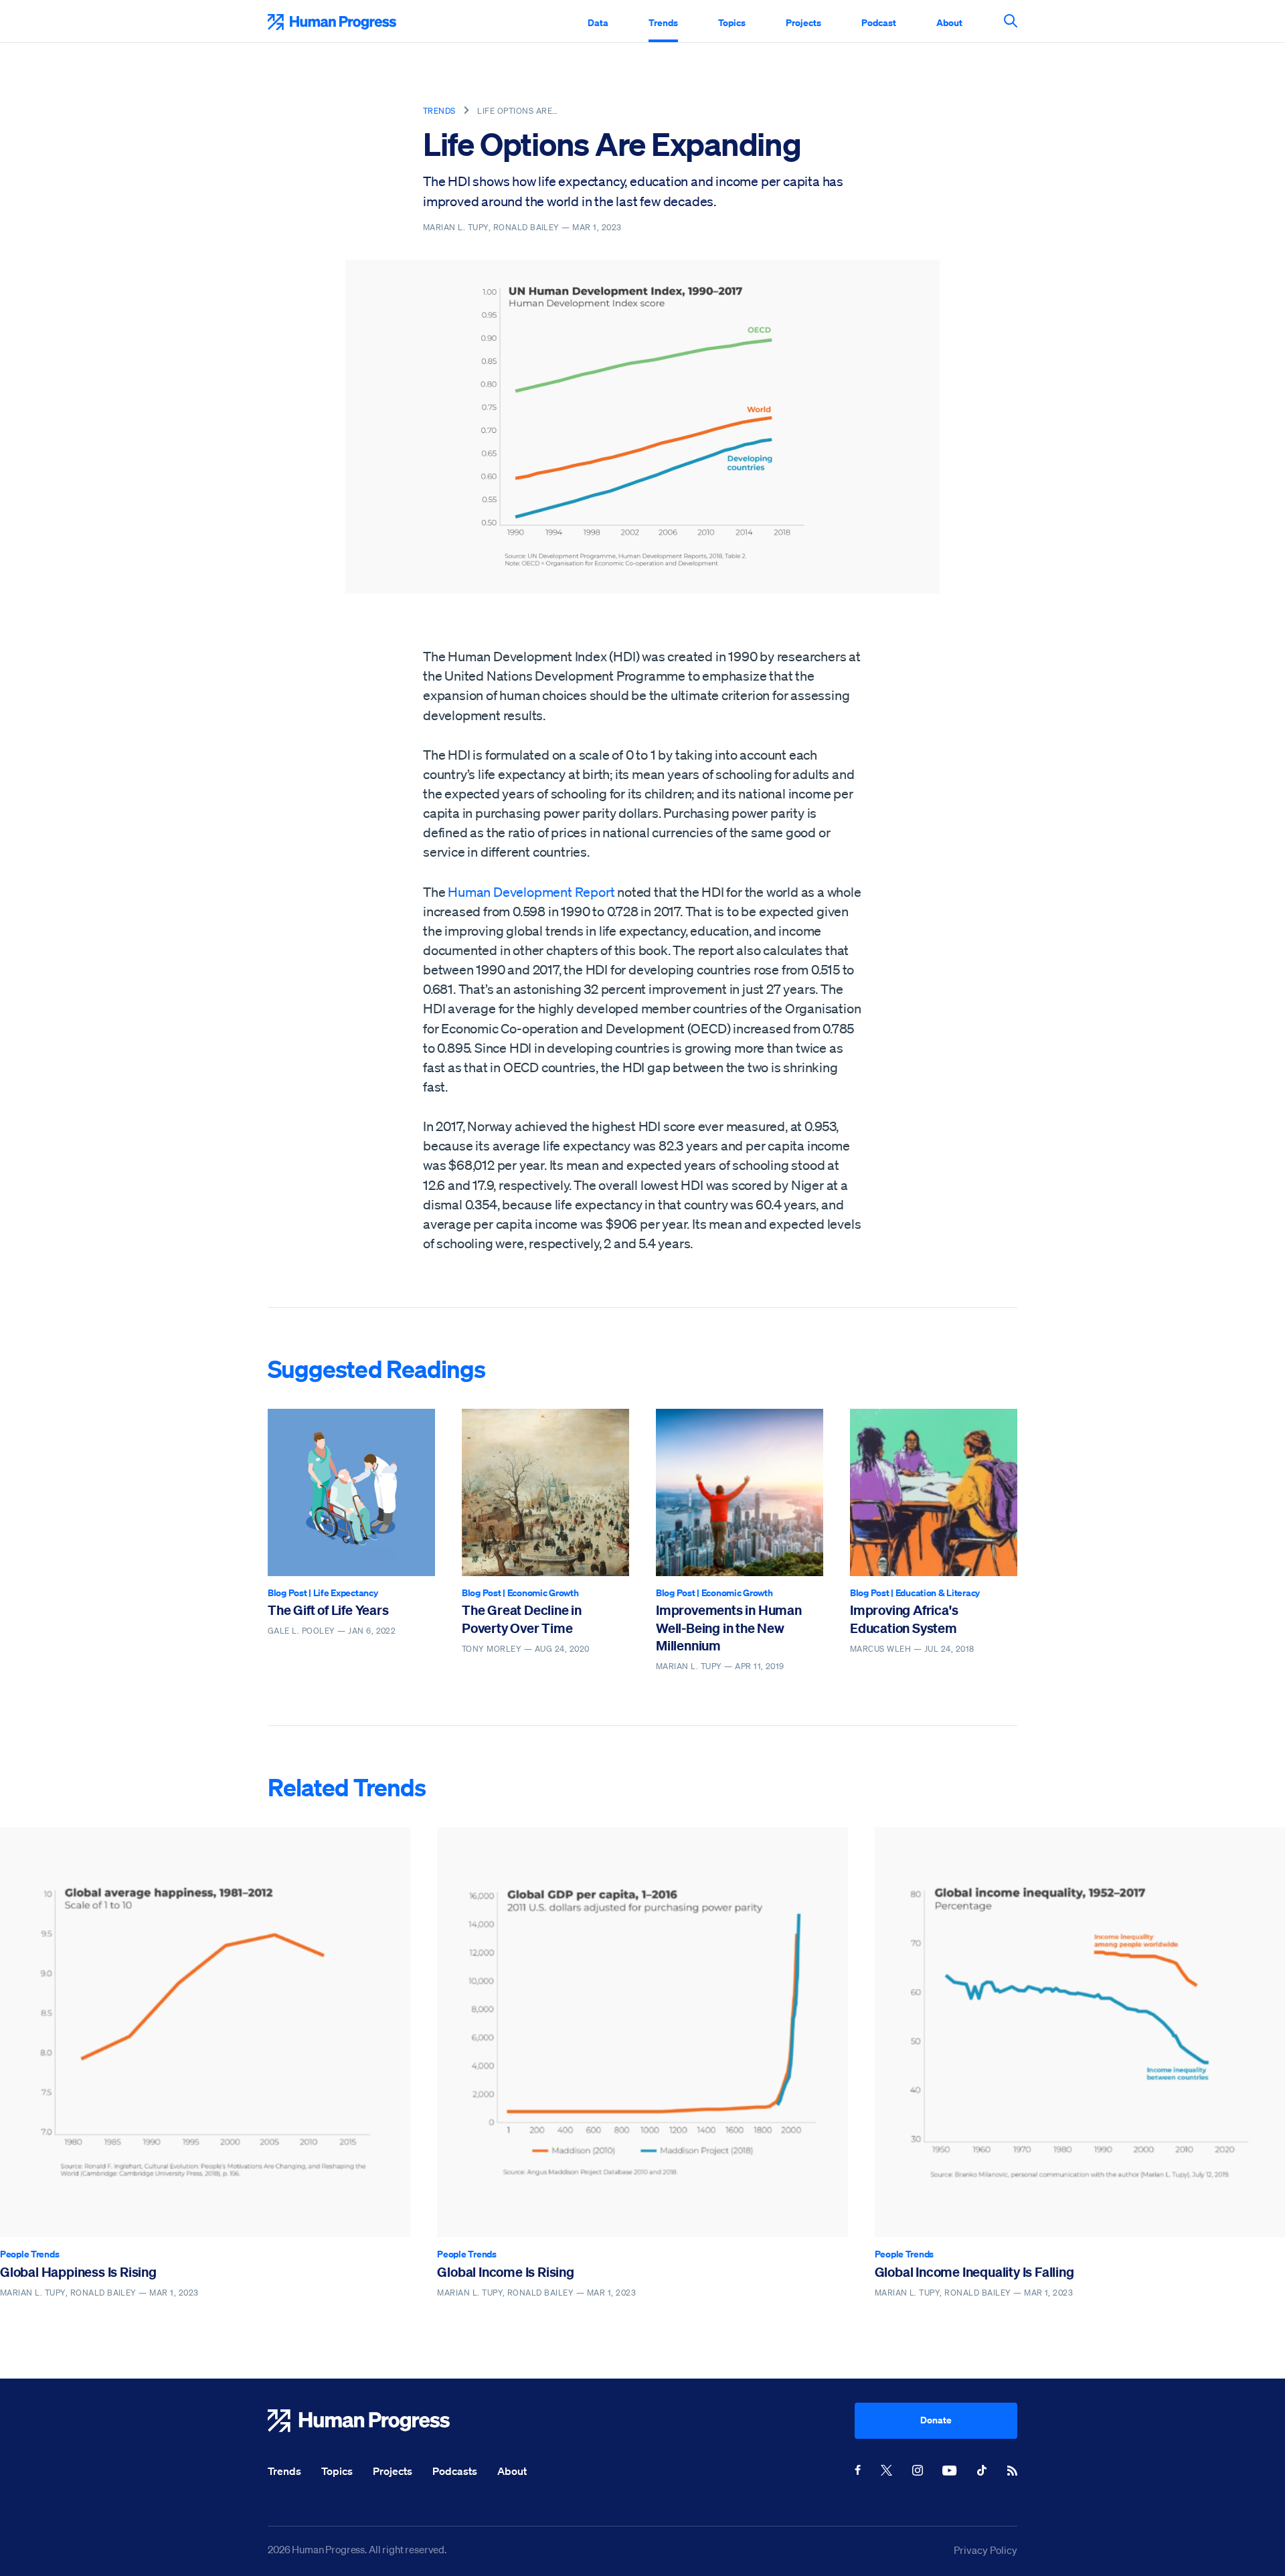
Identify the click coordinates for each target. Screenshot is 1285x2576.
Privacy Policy (986, 2550)
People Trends (29, 2254)
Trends (663, 22)
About (949, 22)
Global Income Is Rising (505, 2272)
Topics (732, 22)
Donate (936, 2420)
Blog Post (287, 1593)
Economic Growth (543, 1593)
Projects (803, 22)
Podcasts (455, 2471)
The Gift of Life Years (328, 1610)
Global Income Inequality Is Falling (974, 2272)
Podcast (879, 22)
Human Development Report (531, 892)
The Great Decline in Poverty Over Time (522, 1619)
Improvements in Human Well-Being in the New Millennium (729, 1628)
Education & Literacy (938, 1593)
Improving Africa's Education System (904, 1619)
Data (598, 22)
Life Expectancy (346, 1593)
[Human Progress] (561, 2421)
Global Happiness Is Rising (78, 2272)
